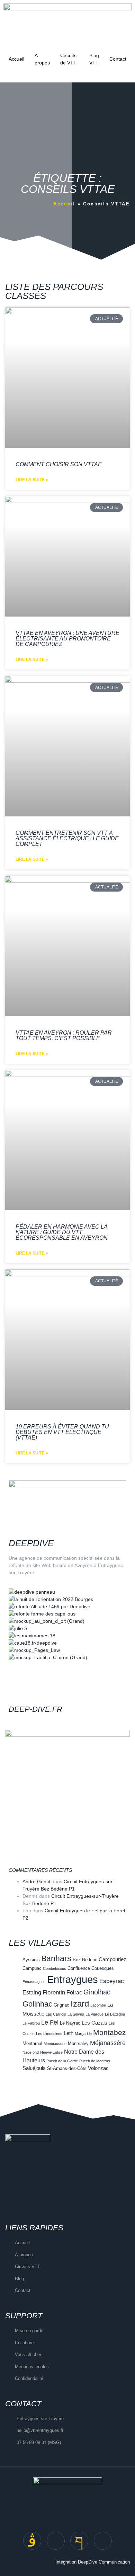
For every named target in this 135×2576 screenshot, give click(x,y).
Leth (69, 2033)
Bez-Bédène (85, 1960)
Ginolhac (97, 1992)
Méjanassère (108, 2043)
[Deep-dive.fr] (17, 1691)
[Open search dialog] (6, 75)
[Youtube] (103, 2541)
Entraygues (73, 1979)
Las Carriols (56, 2014)
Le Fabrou (31, 2023)
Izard (80, 2004)
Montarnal (32, 2043)
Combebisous (55, 1968)
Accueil (16, 59)
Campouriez (112, 1959)
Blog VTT (94, 59)
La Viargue (94, 2014)
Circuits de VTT (68, 59)
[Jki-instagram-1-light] (32, 2541)
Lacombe (98, 2005)
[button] (67, 1665)
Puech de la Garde (62, 2061)
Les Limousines (49, 2034)
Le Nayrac (70, 2023)
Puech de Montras (95, 2061)
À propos (42, 59)
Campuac (32, 1968)
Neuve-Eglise (51, 2052)
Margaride (83, 2034)
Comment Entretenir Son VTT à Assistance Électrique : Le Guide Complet (67, 838)
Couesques (103, 1968)
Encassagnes (34, 1982)
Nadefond (31, 2052)
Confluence (79, 1968)
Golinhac (37, 2004)
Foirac (74, 1992)
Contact (118, 59)
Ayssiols (31, 1960)
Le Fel (50, 2022)
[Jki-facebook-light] (79, 2541)
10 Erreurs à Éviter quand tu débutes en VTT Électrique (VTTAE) (62, 1432)
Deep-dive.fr (35, 1709)
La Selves (76, 2014)
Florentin (54, 1992)
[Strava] (56, 2541)
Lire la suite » (32, 480)
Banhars (56, 1959)
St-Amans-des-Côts (67, 2068)
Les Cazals (94, 2023)
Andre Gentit (36, 1882)
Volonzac (98, 2068)
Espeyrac (112, 1981)
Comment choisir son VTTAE (59, 464)
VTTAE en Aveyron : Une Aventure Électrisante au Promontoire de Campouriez (67, 639)
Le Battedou (115, 2014)
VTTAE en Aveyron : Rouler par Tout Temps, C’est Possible (64, 1035)
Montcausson (55, 2044)
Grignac (61, 2005)
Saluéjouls (34, 2068)
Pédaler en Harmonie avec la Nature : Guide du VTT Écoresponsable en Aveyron (62, 1232)
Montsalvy (78, 2043)
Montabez (110, 2032)
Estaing (32, 1992)
